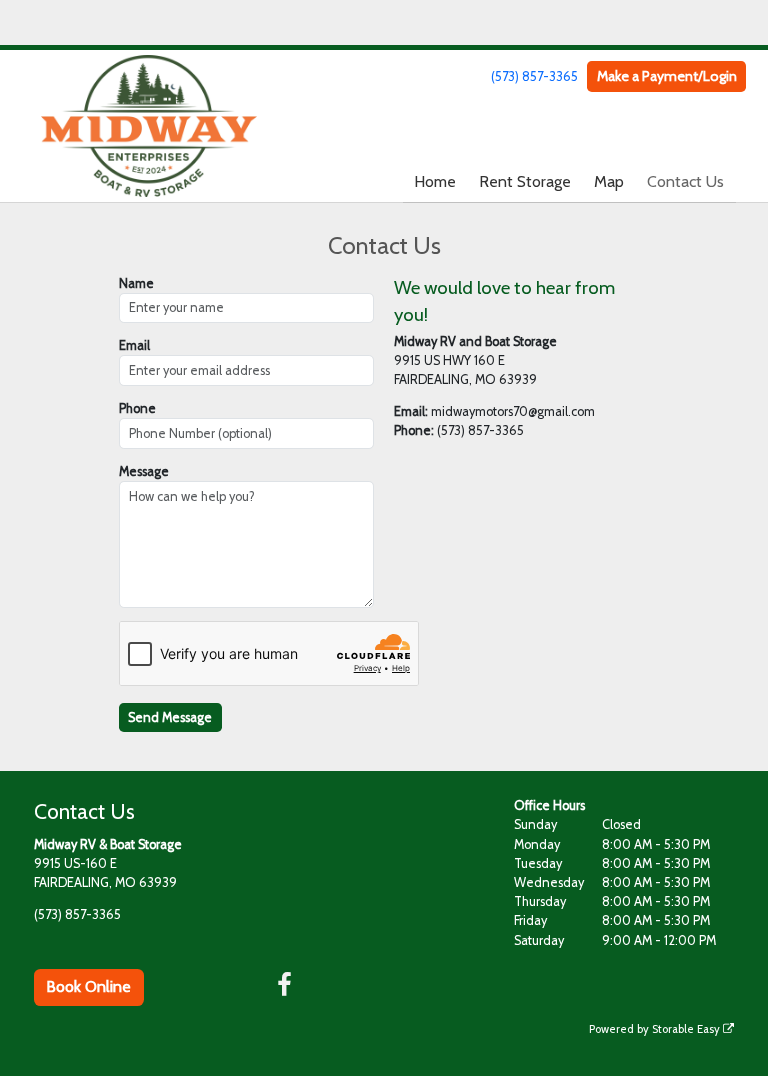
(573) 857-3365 (534, 76)
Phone (137, 408)
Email (134, 345)
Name (136, 283)
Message (144, 471)
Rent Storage (525, 181)
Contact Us (685, 181)
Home (435, 181)
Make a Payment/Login (667, 76)
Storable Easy (687, 1029)
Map (609, 181)
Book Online (88, 986)
